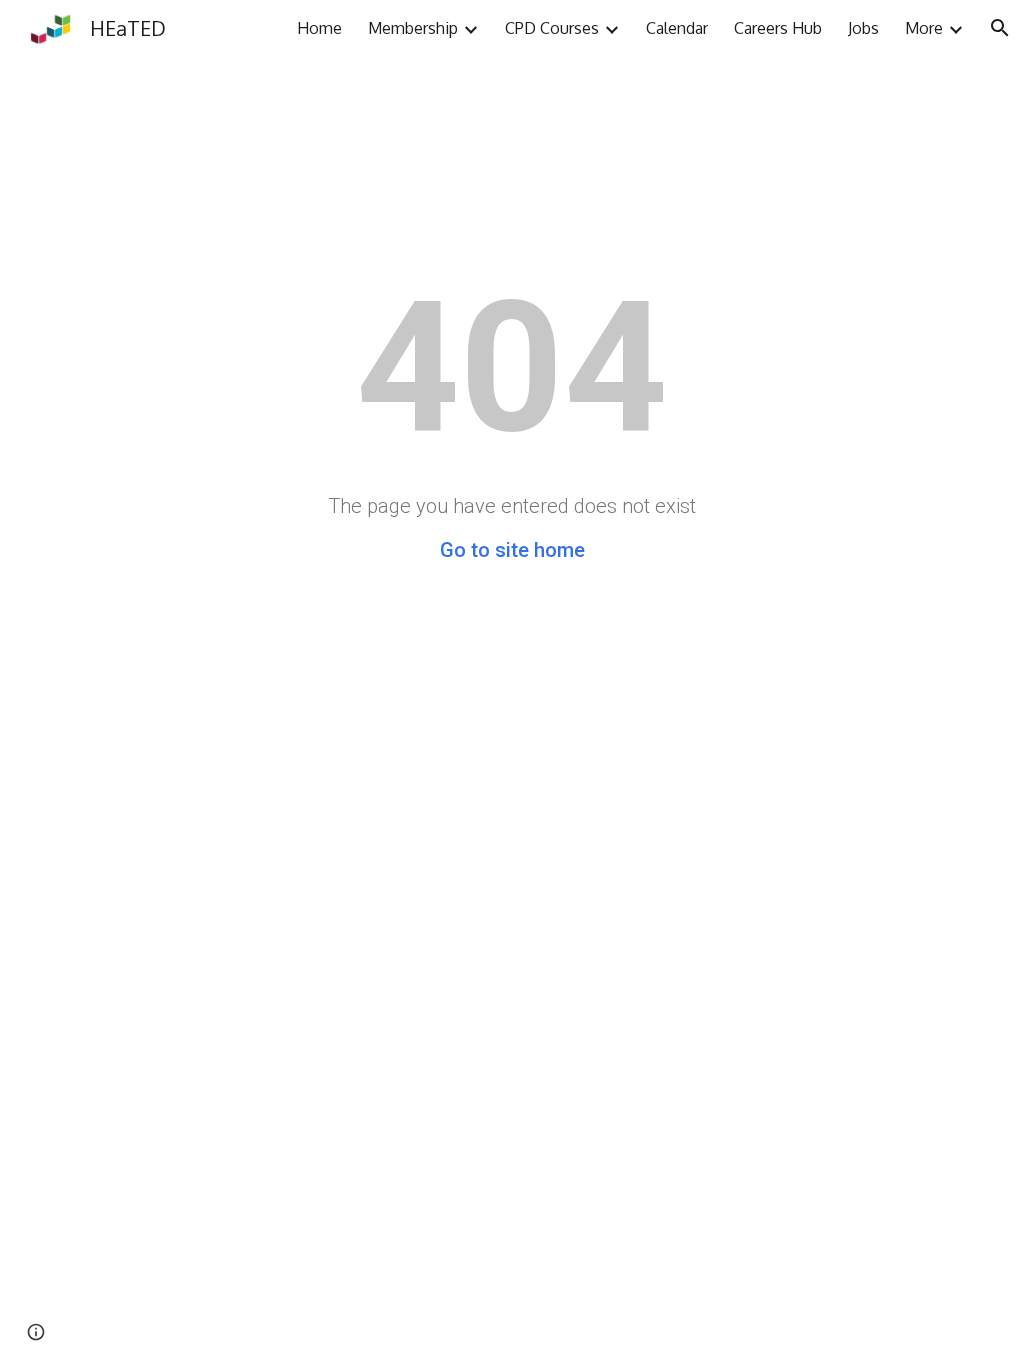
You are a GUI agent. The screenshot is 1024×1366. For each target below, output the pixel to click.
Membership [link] (413, 28)
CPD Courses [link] (552, 28)
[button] (1000, 28)
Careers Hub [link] (778, 28)
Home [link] (319, 28)
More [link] (924, 28)
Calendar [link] (677, 28)
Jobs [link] (863, 28)
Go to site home (512, 550)
